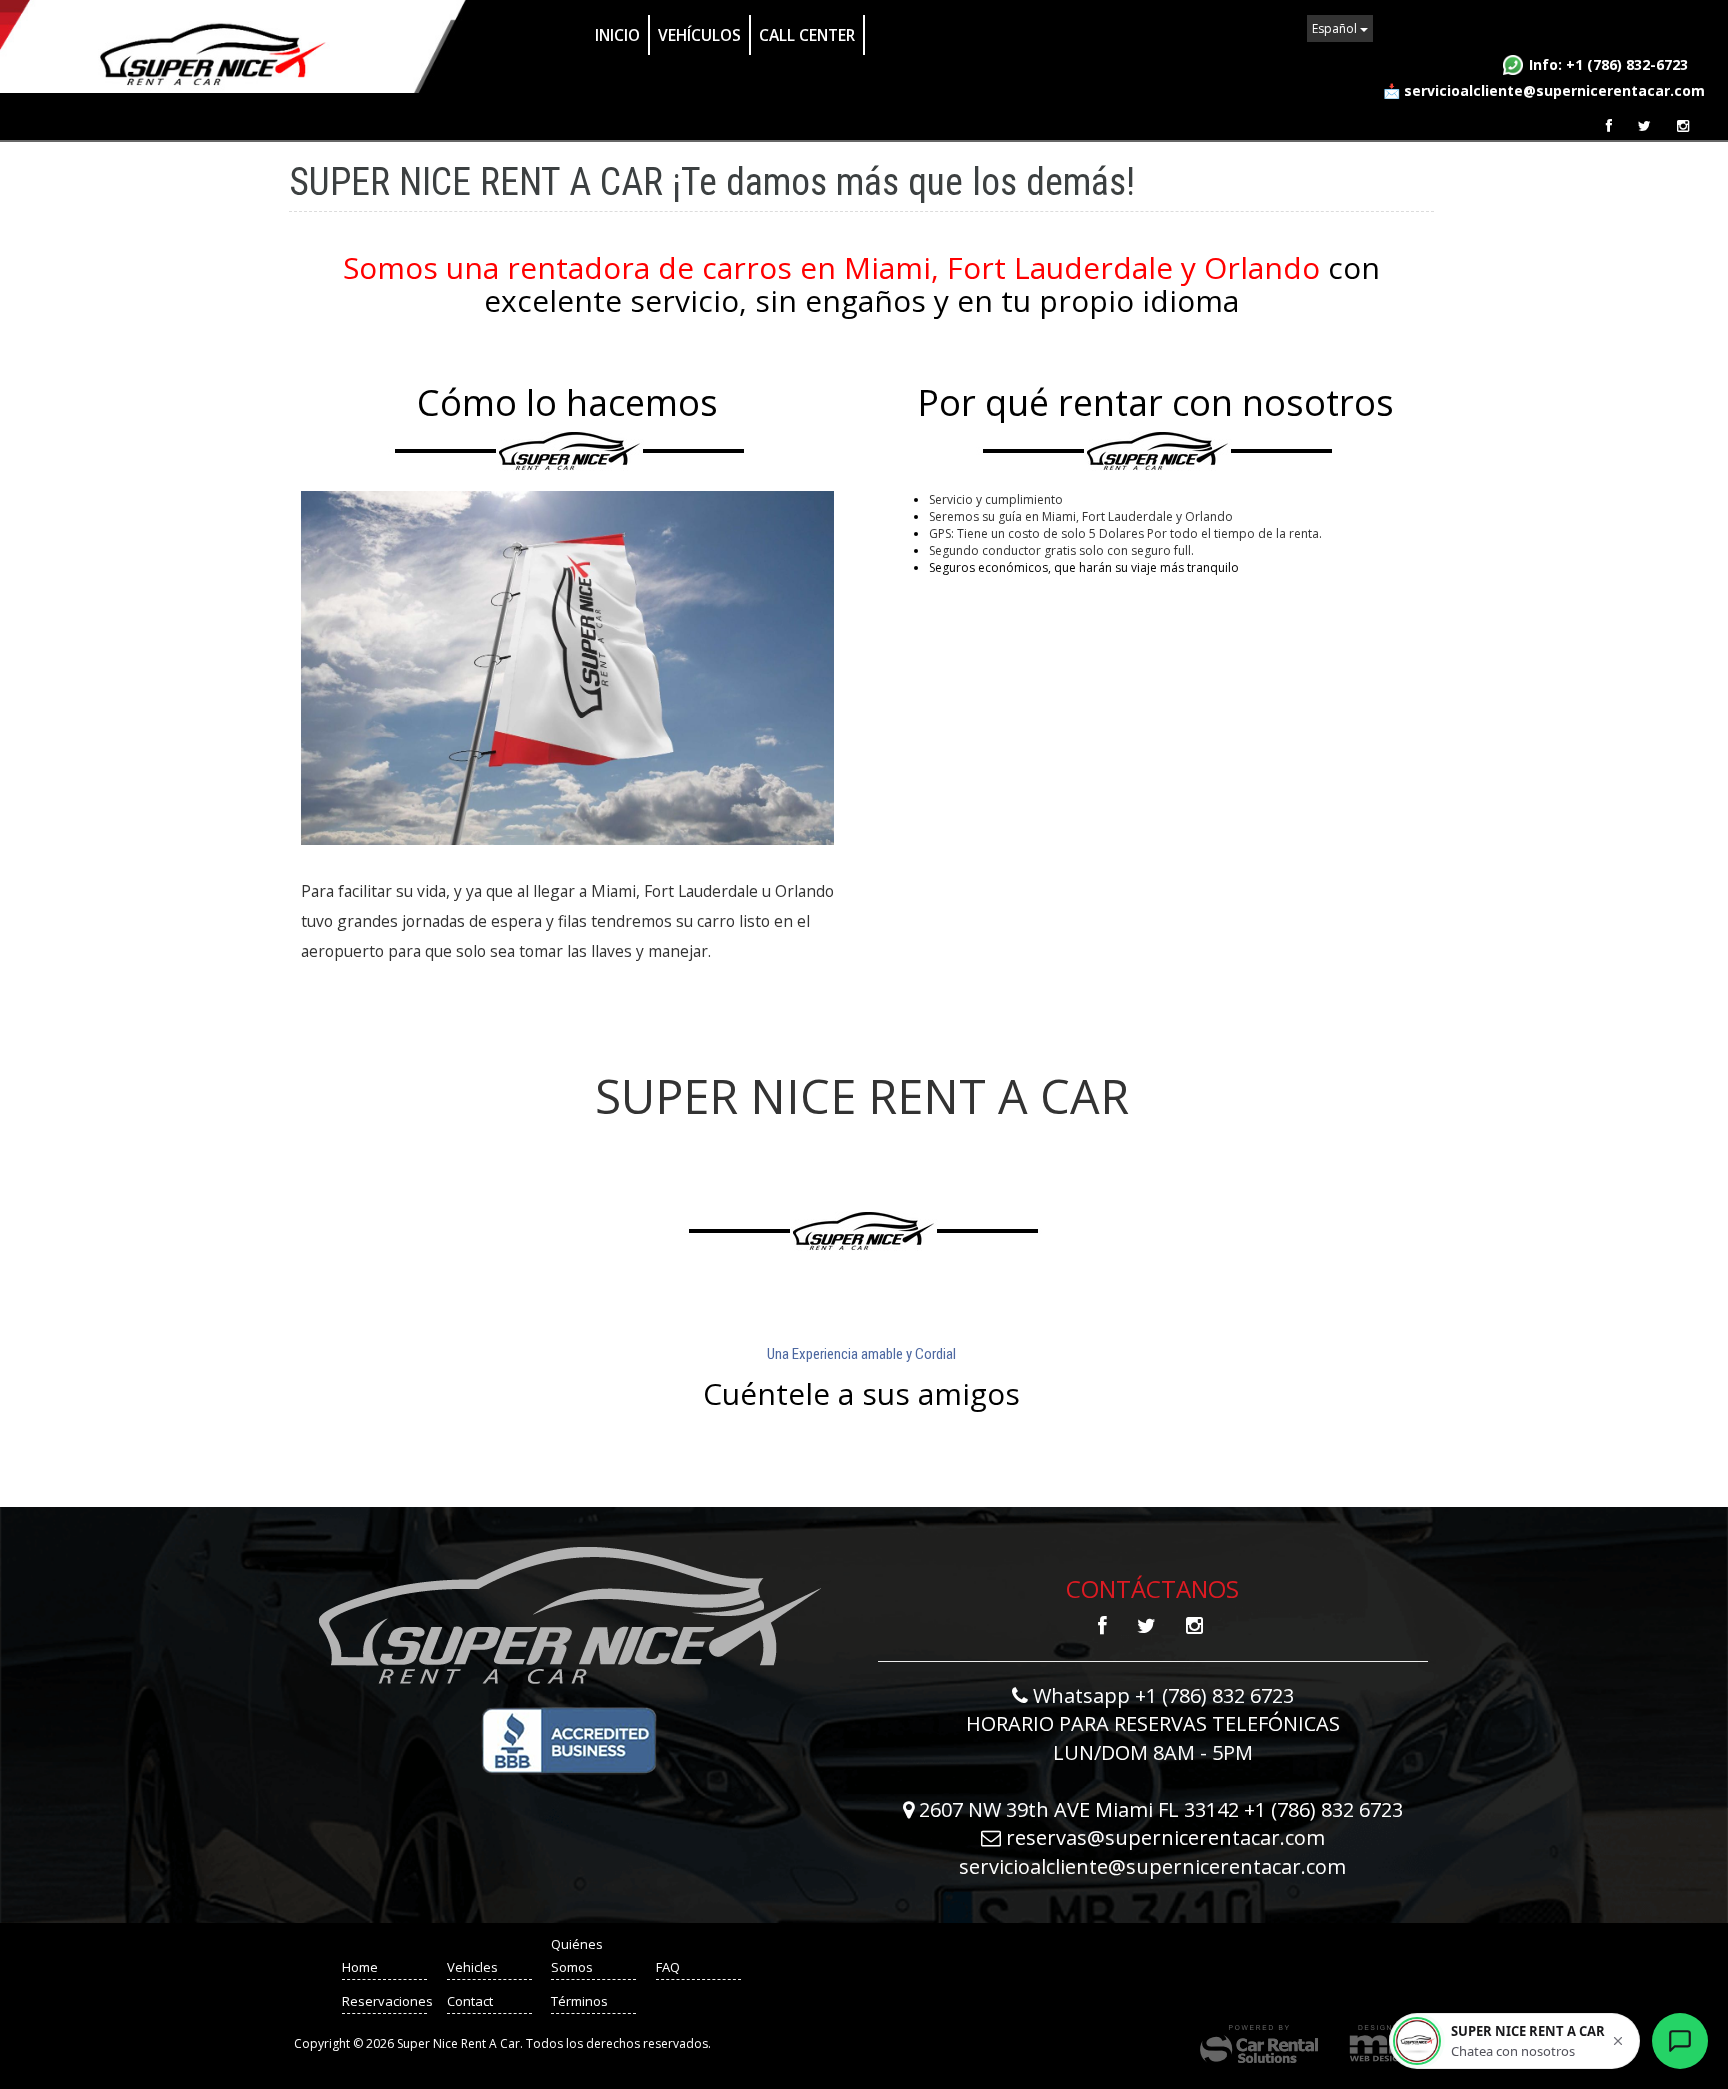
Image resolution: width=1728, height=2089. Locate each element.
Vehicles (472, 1967)
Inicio (617, 35)
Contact (470, 2001)
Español (1336, 28)
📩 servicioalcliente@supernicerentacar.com (1544, 90)
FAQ (668, 1967)
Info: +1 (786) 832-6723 (1608, 64)
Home (360, 1967)
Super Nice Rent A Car (235, 46)
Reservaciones (387, 2001)
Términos (579, 2001)
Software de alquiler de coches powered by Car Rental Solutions (1259, 2044)
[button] (1514, 2041)
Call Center (807, 35)
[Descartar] (1618, 2041)
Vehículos (699, 35)
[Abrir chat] (1680, 2041)
